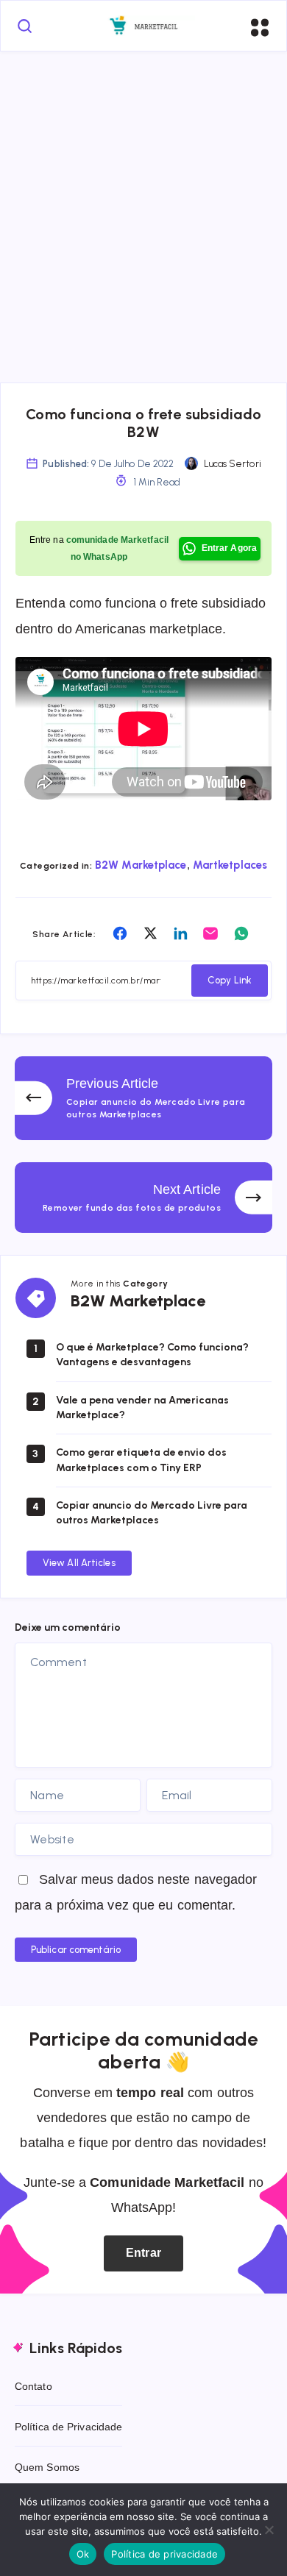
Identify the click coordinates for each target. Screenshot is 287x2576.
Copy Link (230, 980)
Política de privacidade (164, 2554)
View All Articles (79, 1563)
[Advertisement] (143, 202)
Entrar (143, 2253)
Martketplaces (230, 865)
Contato (33, 2386)
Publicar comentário (76, 1950)
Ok (83, 2554)
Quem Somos (47, 2467)
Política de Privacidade (68, 2427)
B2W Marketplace (141, 865)
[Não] (269, 2530)
